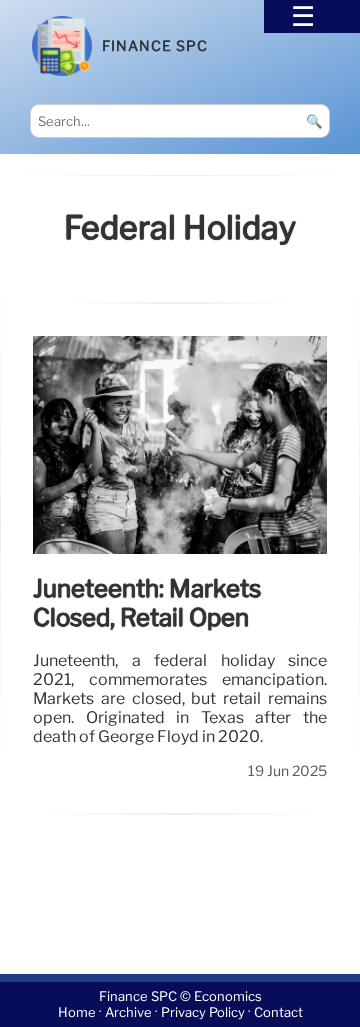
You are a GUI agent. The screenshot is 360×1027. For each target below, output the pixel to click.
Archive (128, 1012)
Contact (278, 1012)
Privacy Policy (203, 1012)
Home (77, 1012)
